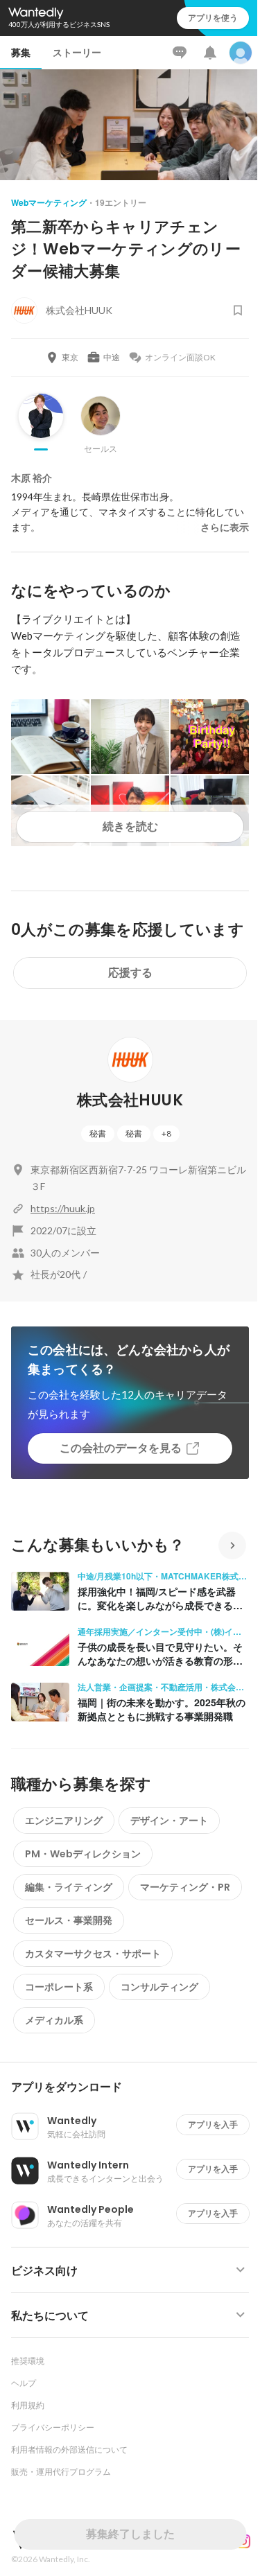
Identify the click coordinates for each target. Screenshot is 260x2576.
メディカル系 (54, 2020)
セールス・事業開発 (69, 1920)
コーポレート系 (59, 1987)
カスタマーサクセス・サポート (93, 1954)
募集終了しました (130, 2534)
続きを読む (130, 826)
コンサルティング (159, 1987)
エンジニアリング (64, 1821)
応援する (130, 973)
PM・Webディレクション (83, 1854)
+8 (166, 1133)
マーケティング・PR (185, 1887)
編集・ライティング (69, 1887)
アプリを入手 (213, 2124)
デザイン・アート (169, 1821)
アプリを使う (213, 18)
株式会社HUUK (130, 1100)
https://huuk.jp (63, 1208)
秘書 (98, 1133)
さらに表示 (225, 527)
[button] (136, 2087)
